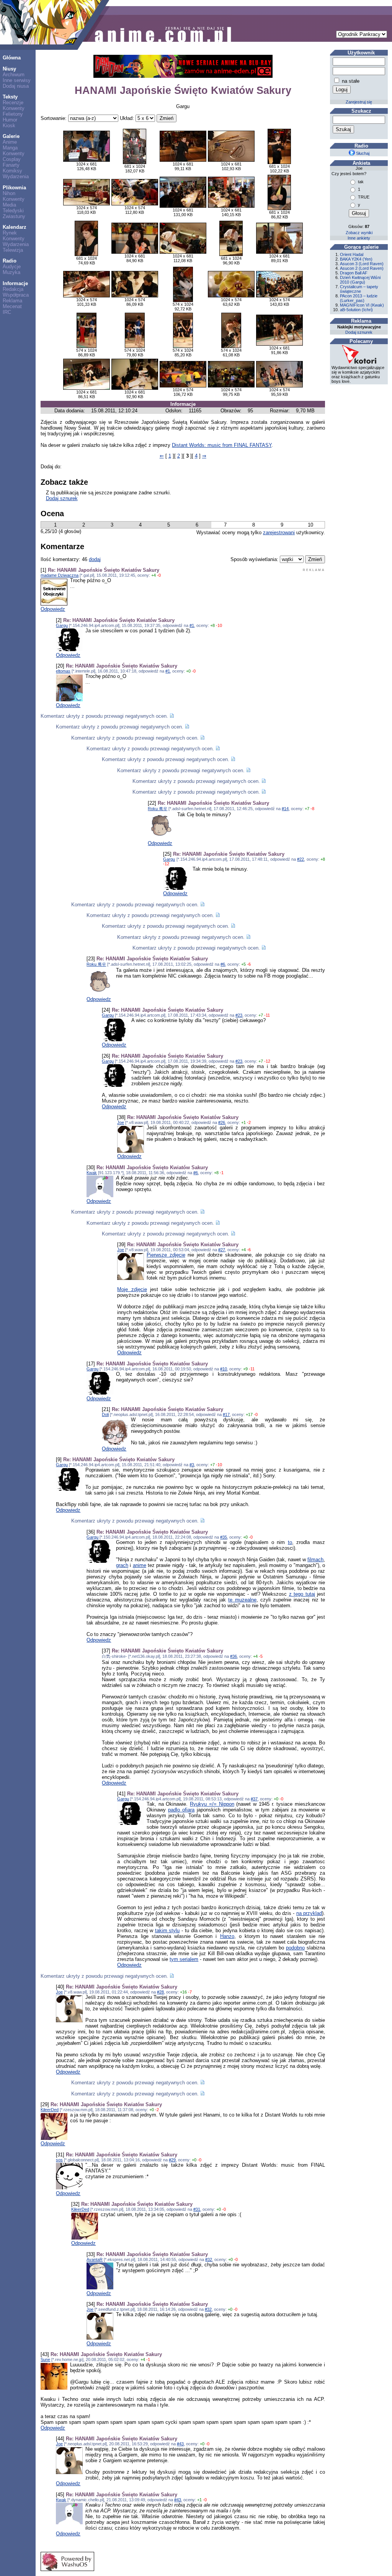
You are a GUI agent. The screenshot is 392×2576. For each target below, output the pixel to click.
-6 (249, 964)
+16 (183, 1992)
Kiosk (9, 126)
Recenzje (13, 103)
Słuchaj (362, 153)
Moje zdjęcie (132, 1289)
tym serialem (184, 1959)
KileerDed (50, 2110)
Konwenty (14, 108)
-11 (267, 1015)
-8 (312, 809)
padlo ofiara (181, 1810)
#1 (192, 625)
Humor (10, 120)
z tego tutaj (302, 1594)
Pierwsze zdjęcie (166, 1255)
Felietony (13, 114)
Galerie (11, 136)
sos (59, 2160)
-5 (261, 1656)
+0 (188, 671)
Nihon (9, 193)
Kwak (92, 1173)
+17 (249, 1414)
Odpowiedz (53, 609)
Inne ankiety (359, 238)
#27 (222, 1250)
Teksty (10, 97)
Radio (10, 261)
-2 (249, 1122)
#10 (224, 1369)
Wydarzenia (16, 176)
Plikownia (14, 188)
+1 (243, 1122)
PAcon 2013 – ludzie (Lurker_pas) (359, 298)
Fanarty (11, 165)
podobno (295, 1948)
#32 (209, 2259)
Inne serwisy (17, 80)
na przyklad (309, 1913)
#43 (180, 2444)
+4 (154, 575)
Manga (10, 148)
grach (122, 1565)
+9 (245, 1369)
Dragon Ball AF (354, 273)
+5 (243, 964)
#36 (234, 1656)
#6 (223, 964)
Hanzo (227, 1936)
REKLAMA (314, 570)
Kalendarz (15, 227)
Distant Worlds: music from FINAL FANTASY (222, 445)
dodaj (95, 559)
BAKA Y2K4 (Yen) (356, 259)
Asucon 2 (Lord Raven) (362, 268)
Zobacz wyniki (359, 233)
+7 (307, 809)
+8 (212, 625)
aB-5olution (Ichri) (356, 310)
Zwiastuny (14, 216)
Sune (45, 2359)
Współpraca (16, 295)
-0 (159, 575)
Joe (121, 1122)
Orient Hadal (352, 254)
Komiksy (12, 171)
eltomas (63, 671)
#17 (226, 1414)
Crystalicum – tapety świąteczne (359, 289)
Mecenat (12, 306)
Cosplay (12, 159)
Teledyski (13, 211)
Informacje (15, 283)
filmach (315, 1560)
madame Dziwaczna (60, 575)
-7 (190, 1992)
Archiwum (14, 75)
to (290, 1542)
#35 (224, 1537)
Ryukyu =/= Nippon (212, 1804)
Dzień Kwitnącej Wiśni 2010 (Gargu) (360, 280)
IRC (7, 312)
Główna (12, 58)
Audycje (12, 267)
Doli (105, 1414)
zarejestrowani (279, 532)
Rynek (10, 233)
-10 (219, 625)
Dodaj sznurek (62, 498)
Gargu (62, 625)
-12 (166, 864)
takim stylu (167, 1930)
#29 (172, 2160)
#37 (254, 1799)
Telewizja (13, 250)
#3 (192, 1465)
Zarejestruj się (359, 102)
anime (140, 1565)
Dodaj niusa (16, 86)
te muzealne (242, 1600)
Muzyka (11, 272)
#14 (285, 809)
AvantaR (95, 2259)
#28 (160, 1992)
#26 (222, 1122)
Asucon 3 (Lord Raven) (362, 264)
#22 (301, 859)
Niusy (9, 69)
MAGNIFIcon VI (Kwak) (362, 305)
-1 (222, 1173)
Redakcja (13, 289)
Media (9, 205)
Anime (10, 142)
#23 (239, 1015)
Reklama (12, 301)
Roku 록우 (158, 809)
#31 (197, 2209)
